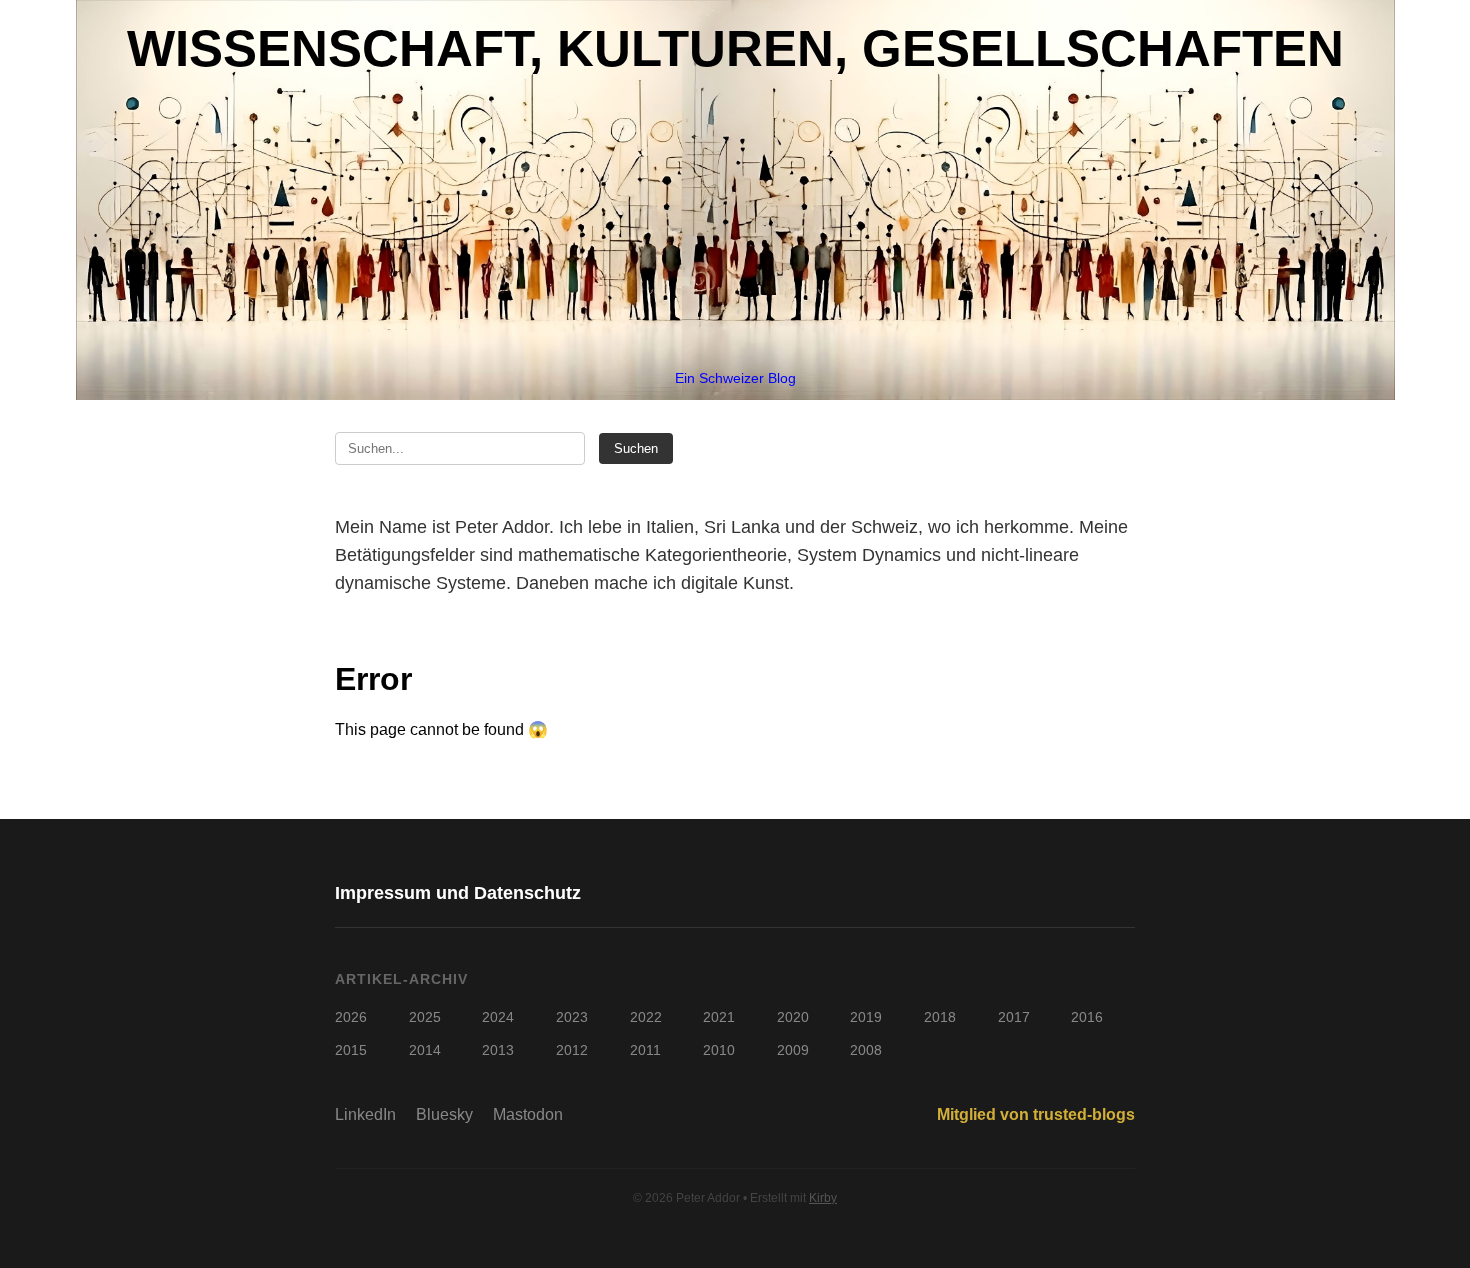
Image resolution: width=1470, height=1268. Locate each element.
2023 (572, 1017)
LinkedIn (365, 1114)
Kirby (823, 1198)
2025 (425, 1017)
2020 (793, 1017)
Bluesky (444, 1114)
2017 (1014, 1017)
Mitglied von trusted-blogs (1036, 1114)
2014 (425, 1050)
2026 (351, 1017)
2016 (1087, 1017)
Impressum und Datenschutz (458, 893)
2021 (719, 1017)
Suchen (636, 448)
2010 (719, 1050)
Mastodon (528, 1114)
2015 (351, 1050)
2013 (498, 1050)
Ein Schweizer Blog (735, 378)
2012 (572, 1050)
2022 (646, 1017)
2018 (940, 1017)
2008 (866, 1050)
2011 (645, 1050)
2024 (498, 1017)
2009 (793, 1050)
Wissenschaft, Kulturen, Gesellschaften (735, 48)
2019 (866, 1017)
